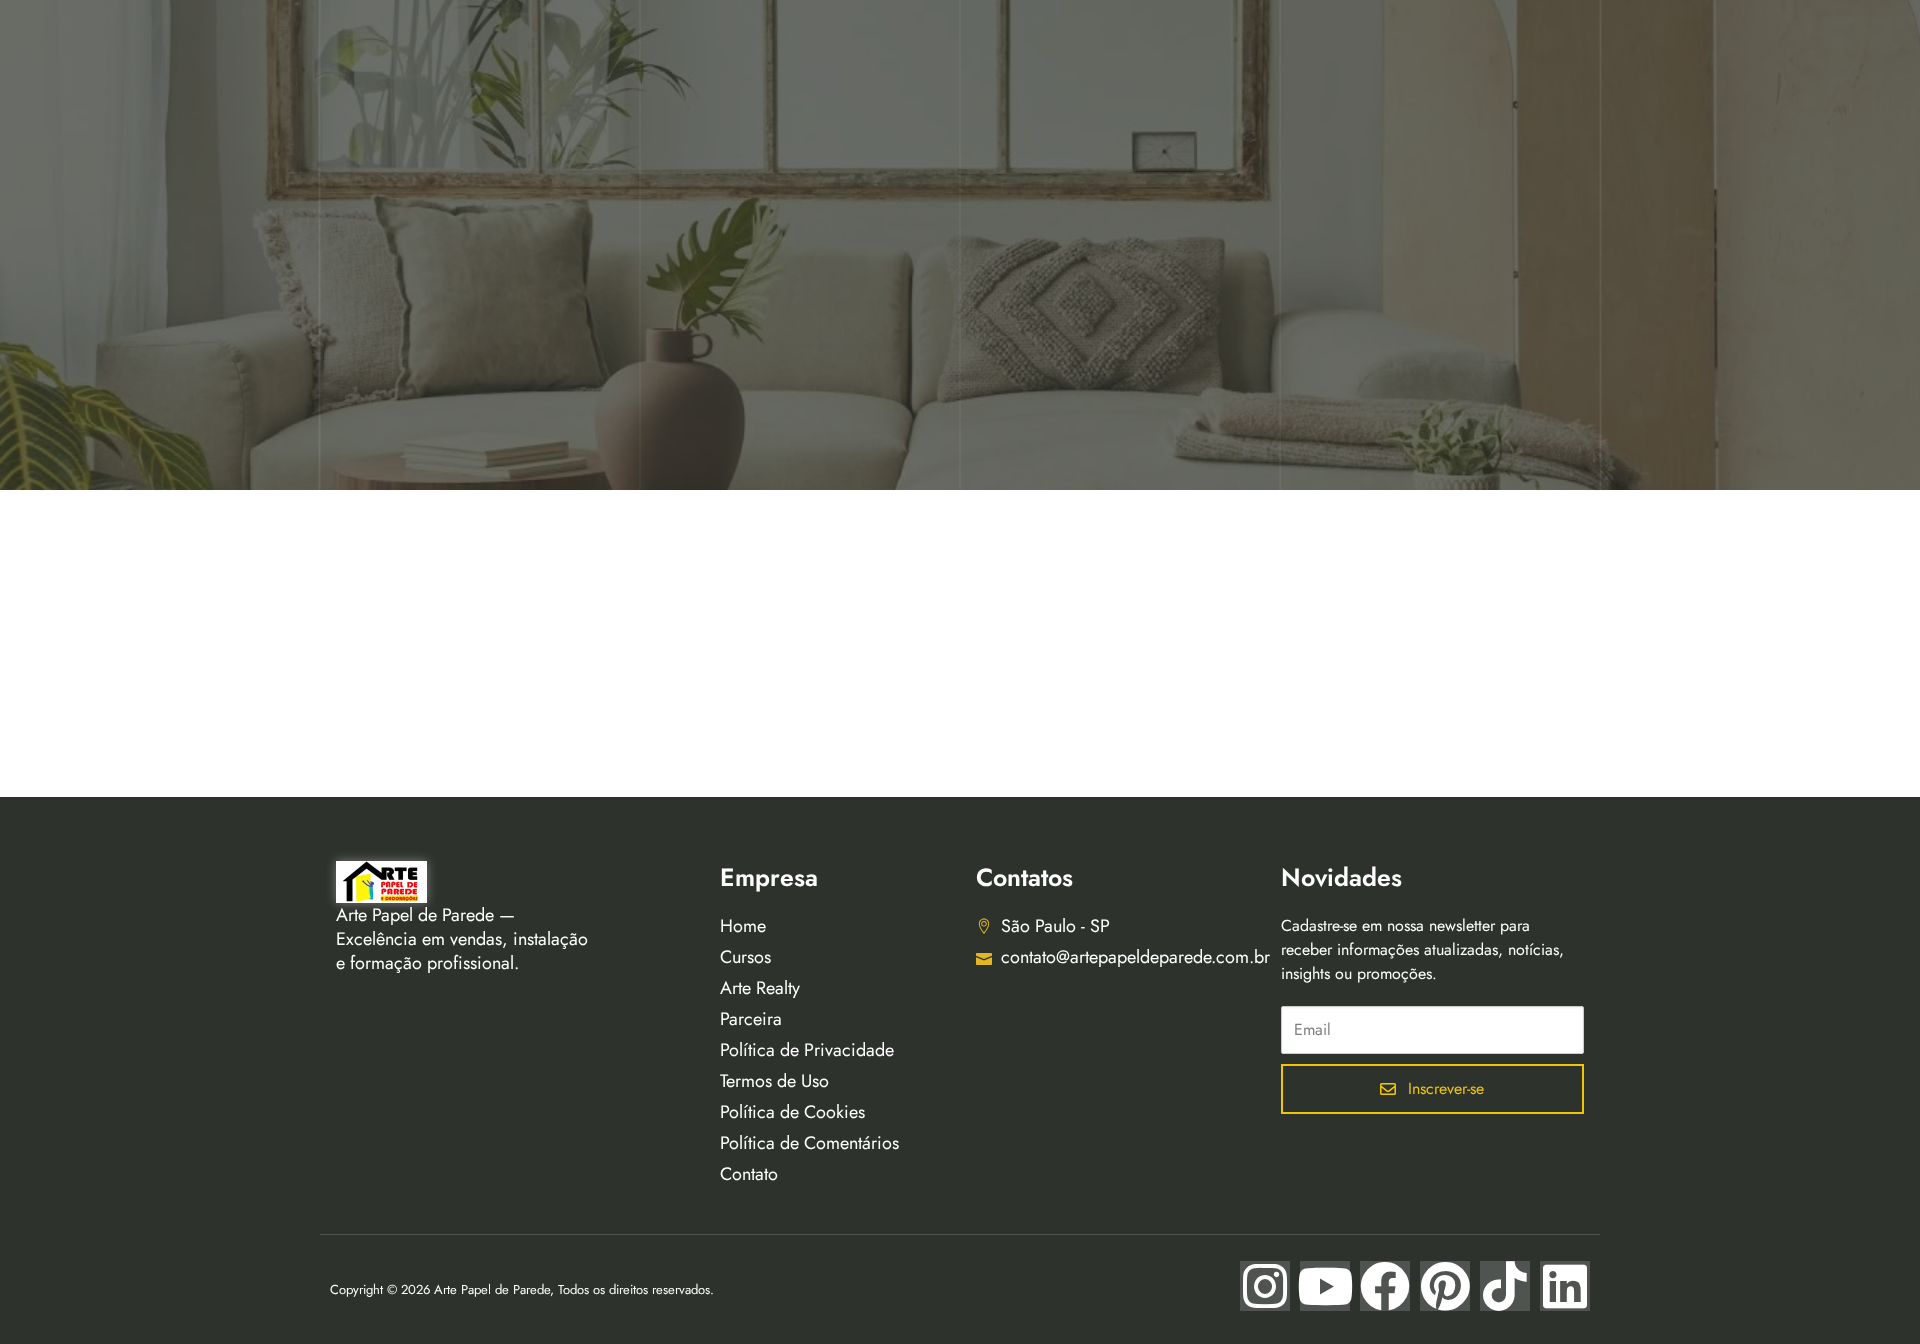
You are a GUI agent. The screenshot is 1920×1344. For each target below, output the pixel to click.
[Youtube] (1325, 1286)
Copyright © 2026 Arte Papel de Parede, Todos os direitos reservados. (522, 1289)
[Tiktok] (1505, 1286)
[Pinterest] (1445, 1286)
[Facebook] (1385, 1286)
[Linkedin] (1565, 1286)
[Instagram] (1265, 1286)
